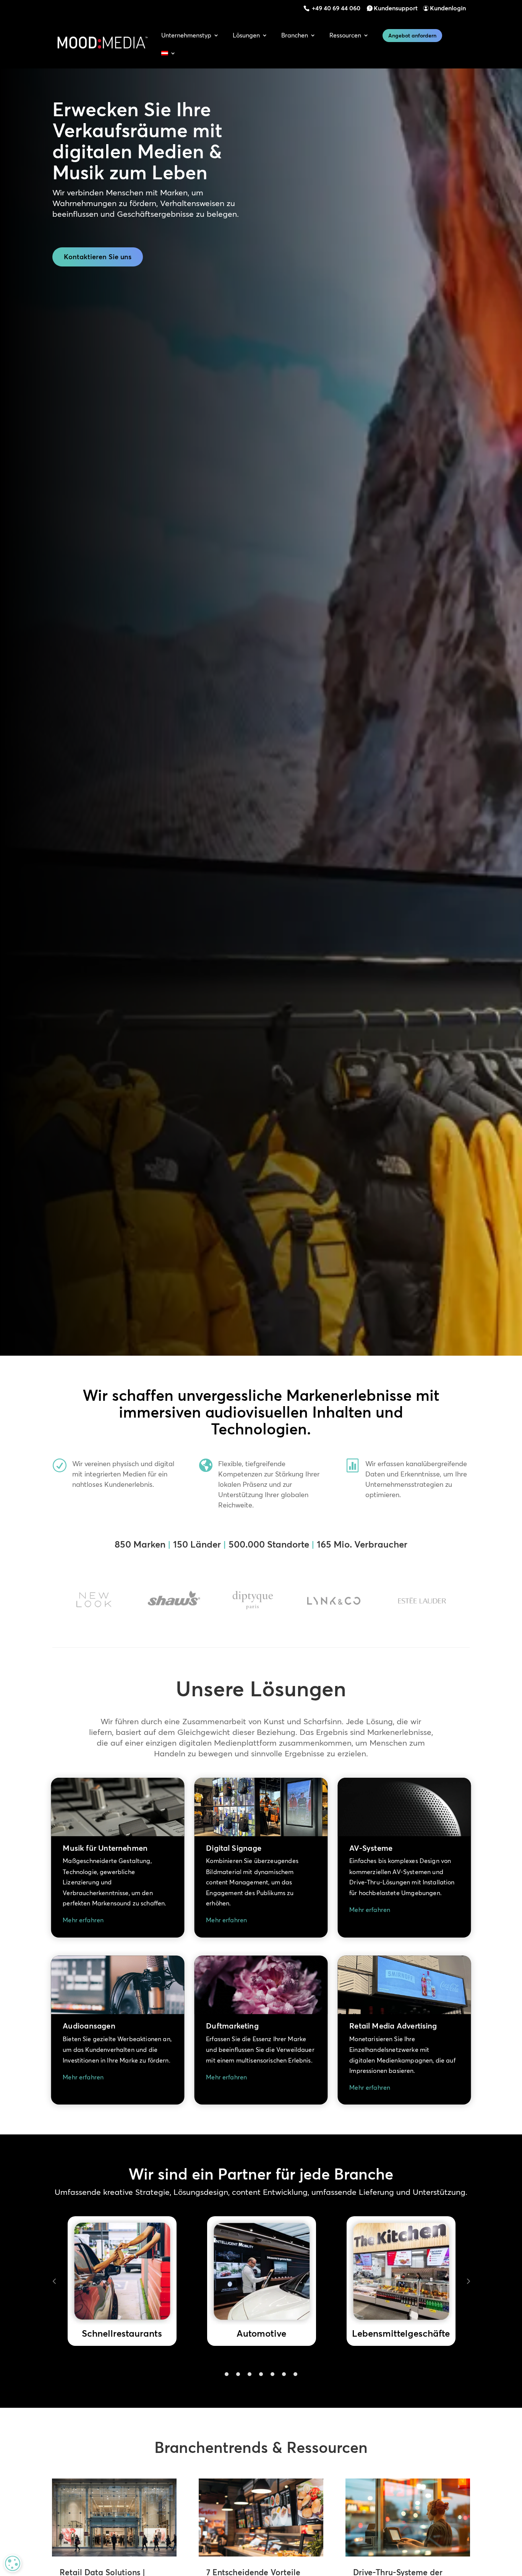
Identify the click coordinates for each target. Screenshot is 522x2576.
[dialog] (13, 2563)
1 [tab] (227, 2374)
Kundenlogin (448, 8)
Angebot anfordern (412, 36)
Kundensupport (396, 8)
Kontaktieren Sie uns (98, 257)
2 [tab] (238, 2374)
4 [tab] (261, 2374)
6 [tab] (284, 2374)
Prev (54, 2281)
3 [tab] (250, 2374)
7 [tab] (295, 2374)
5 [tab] (272, 2374)
